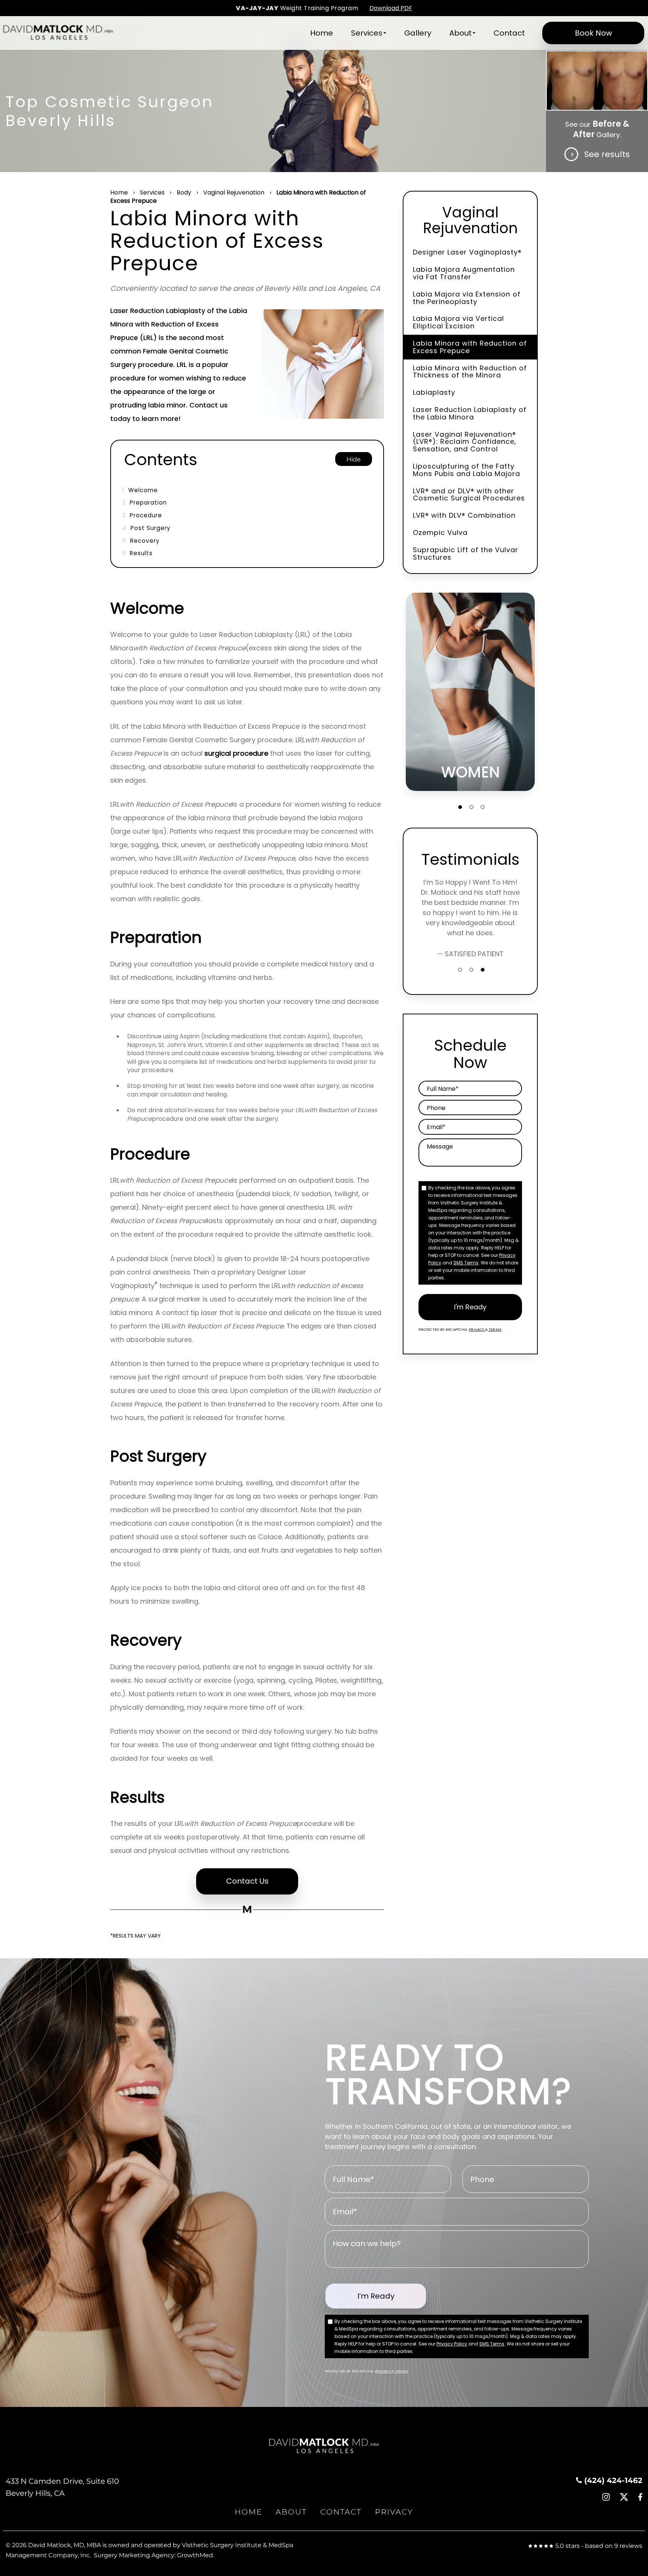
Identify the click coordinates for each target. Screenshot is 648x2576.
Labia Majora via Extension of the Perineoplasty (467, 298)
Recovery (141, 541)
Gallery (418, 33)
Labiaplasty (434, 392)
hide (354, 459)
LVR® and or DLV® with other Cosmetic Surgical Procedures (469, 495)
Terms (495, 1329)
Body (184, 192)
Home (322, 33)
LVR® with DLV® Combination (464, 515)
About (460, 33)
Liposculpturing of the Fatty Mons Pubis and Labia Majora (466, 470)
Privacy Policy (452, 2344)
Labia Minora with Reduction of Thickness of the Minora (470, 372)
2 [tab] (471, 807)
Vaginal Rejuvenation (234, 192)
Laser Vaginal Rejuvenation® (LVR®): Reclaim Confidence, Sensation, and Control (465, 442)
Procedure (142, 515)
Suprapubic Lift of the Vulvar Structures (466, 553)
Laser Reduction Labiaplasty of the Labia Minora (470, 413)
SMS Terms (466, 1263)
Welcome (140, 490)
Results (137, 553)
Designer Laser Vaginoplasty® (467, 252)
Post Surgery (146, 528)
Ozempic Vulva (440, 532)
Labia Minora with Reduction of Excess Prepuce (470, 347)
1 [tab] (460, 807)
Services (367, 33)
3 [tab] (483, 807)
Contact (509, 33)
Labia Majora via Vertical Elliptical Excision (458, 322)
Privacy (477, 1329)
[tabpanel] (470, 692)
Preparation (145, 502)
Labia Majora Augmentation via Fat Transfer (464, 273)
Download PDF (391, 8)
